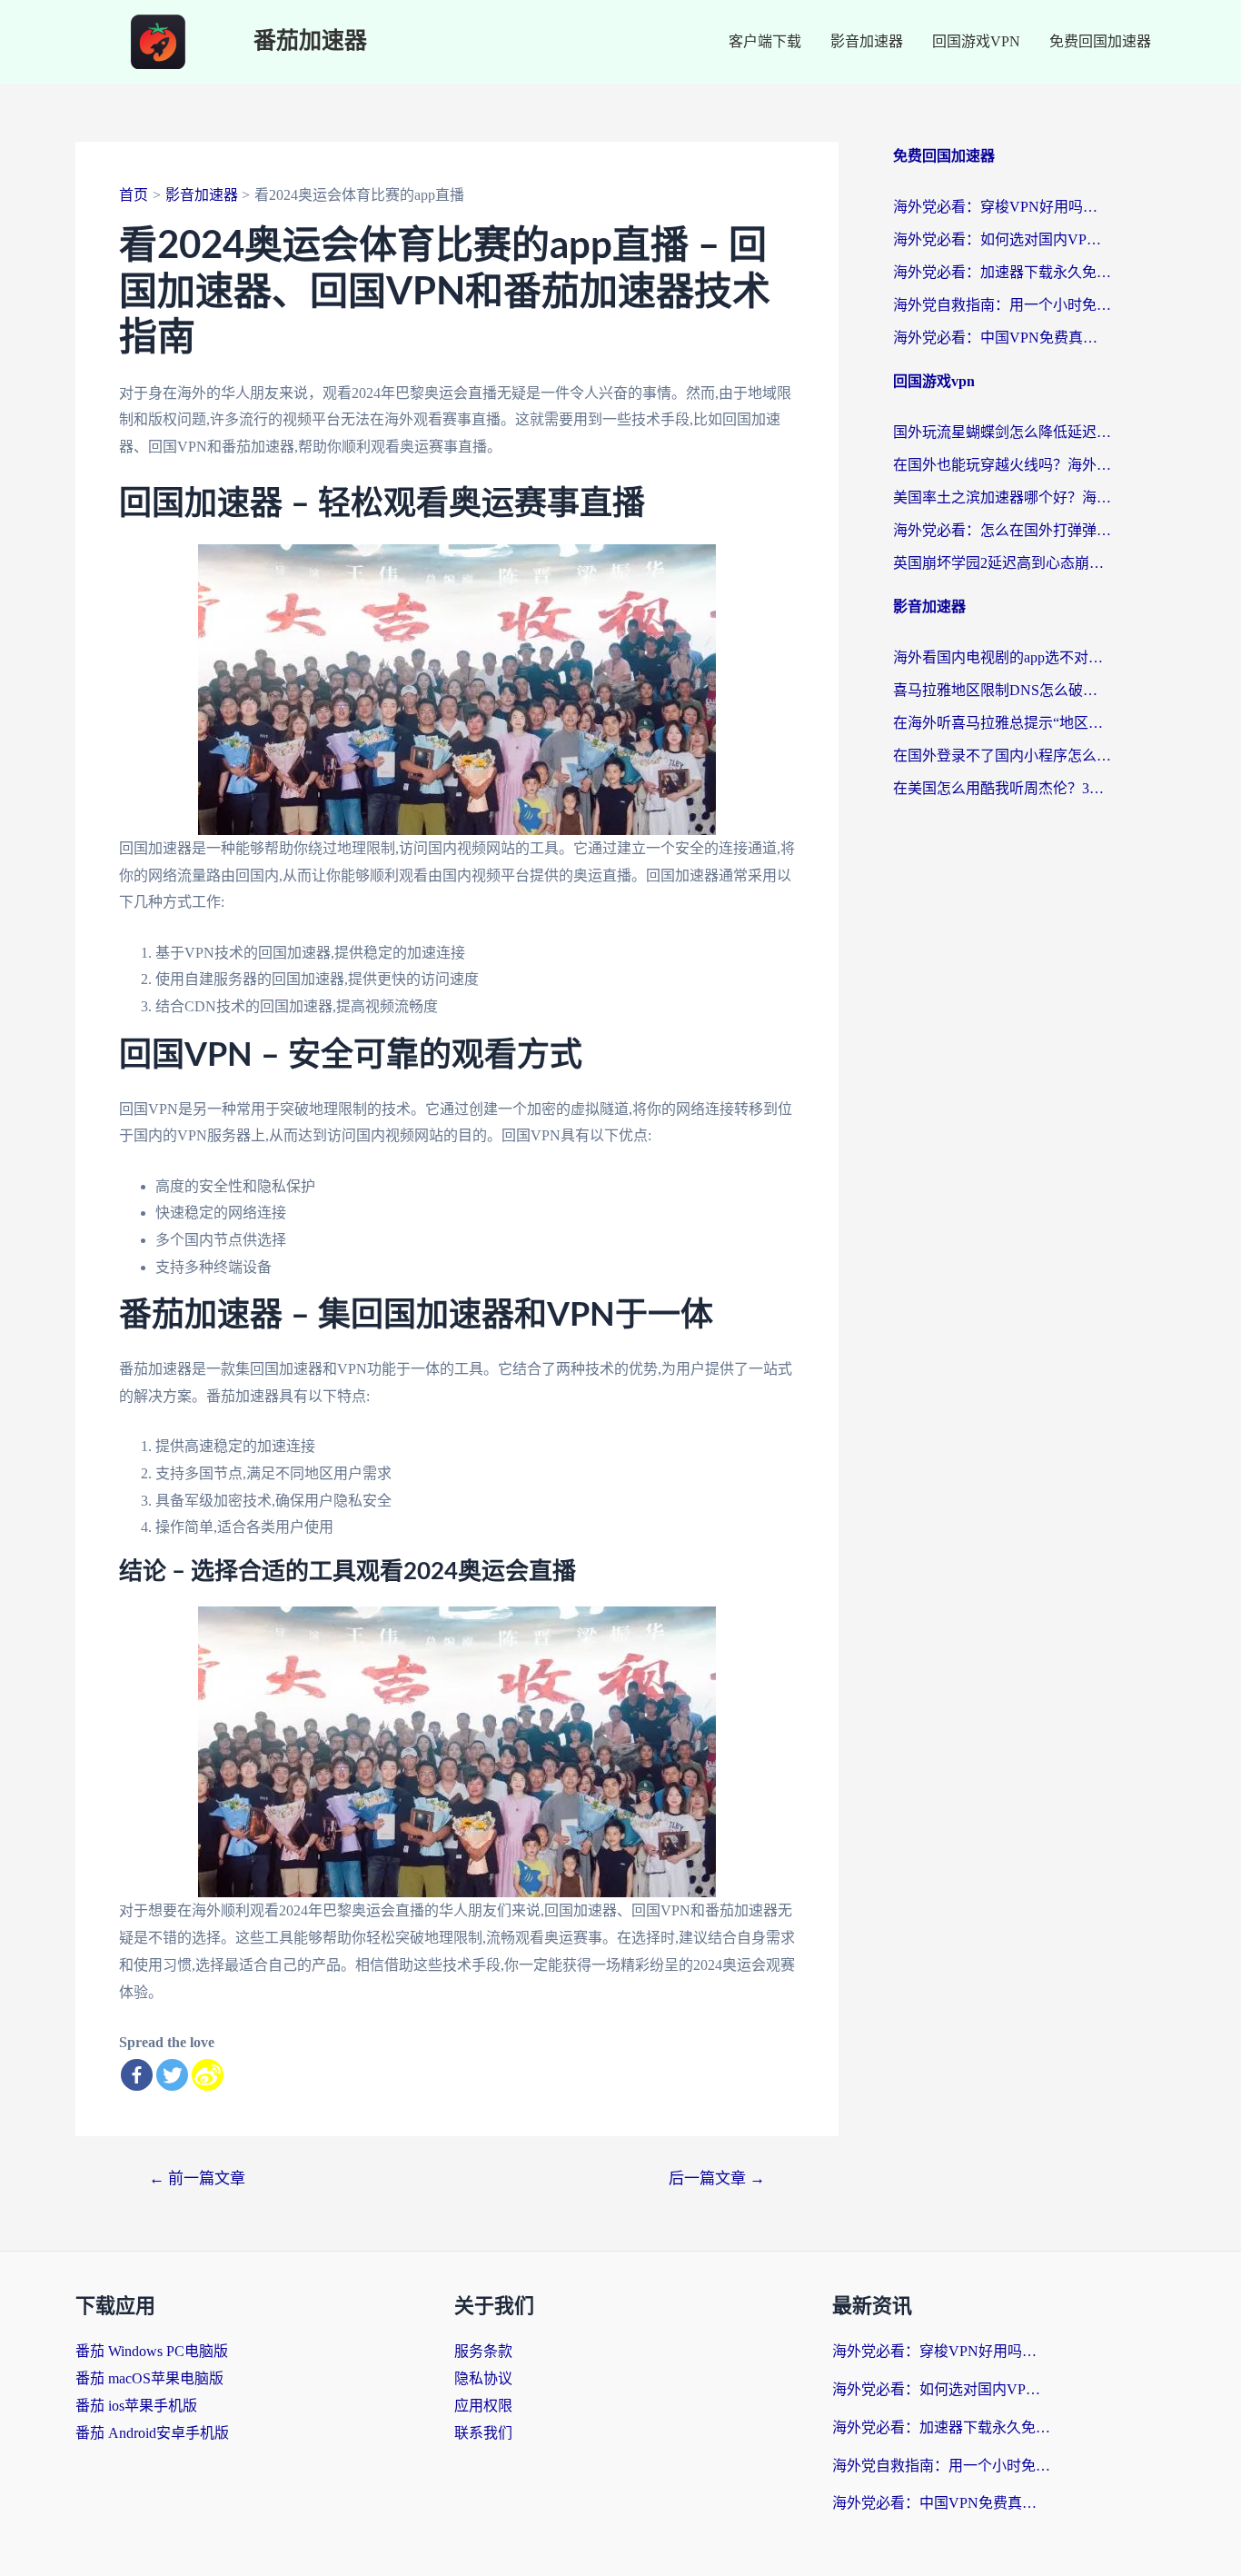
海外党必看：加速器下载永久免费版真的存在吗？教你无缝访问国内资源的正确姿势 (1002, 272)
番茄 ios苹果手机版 (136, 2406)
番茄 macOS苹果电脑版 (149, 2378)
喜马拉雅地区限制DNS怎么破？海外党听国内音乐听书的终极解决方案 (1002, 690)
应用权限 (483, 2406)
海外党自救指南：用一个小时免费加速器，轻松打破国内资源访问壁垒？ (1002, 305)
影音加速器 (867, 41)
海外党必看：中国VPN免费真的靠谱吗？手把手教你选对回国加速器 (1002, 338)
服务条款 (483, 2351)
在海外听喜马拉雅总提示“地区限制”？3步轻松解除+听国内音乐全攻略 (1002, 723)
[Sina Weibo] (208, 2075)
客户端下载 (765, 41)
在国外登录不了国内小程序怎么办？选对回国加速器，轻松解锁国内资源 (1002, 756)
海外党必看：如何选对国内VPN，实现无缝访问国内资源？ (1002, 239)
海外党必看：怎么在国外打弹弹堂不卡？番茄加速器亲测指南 (1002, 530)
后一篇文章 (717, 2178)
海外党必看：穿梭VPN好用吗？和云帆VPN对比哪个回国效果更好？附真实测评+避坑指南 (1002, 207)
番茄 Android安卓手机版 (152, 2433)
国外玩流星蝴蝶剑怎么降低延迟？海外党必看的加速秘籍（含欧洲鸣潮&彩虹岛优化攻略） (1002, 432)
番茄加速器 (310, 41)
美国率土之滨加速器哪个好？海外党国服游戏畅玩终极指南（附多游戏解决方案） (1002, 497)
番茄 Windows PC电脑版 (152, 2351)
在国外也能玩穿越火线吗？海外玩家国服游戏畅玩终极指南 (1002, 465)
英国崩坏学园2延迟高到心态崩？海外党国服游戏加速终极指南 (1002, 563)
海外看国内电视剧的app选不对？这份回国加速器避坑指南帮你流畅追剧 (1002, 657)
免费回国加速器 (1100, 41)
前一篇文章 (197, 2178)
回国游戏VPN (976, 41)
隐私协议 (483, 2378)
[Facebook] (137, 2075)
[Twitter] (172, 2075)
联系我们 (483, 2433)
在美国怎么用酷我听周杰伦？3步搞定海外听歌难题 (1002, 788)
